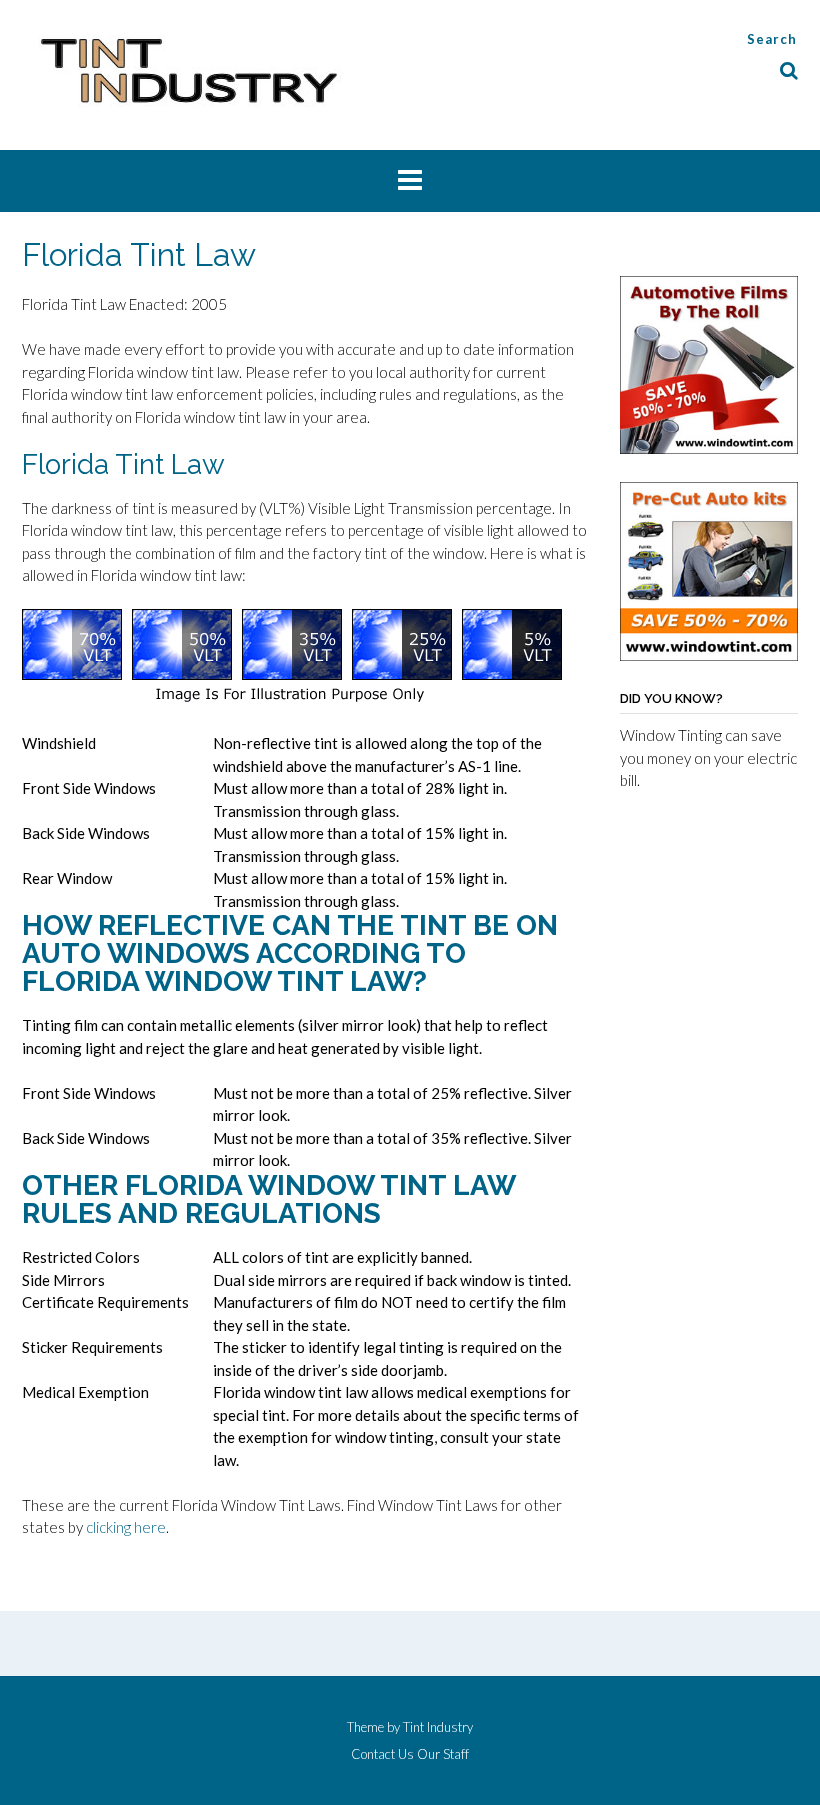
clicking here (126, 1527)
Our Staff (443, 1754)
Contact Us (382, 1754)
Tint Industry (438, 1727)
